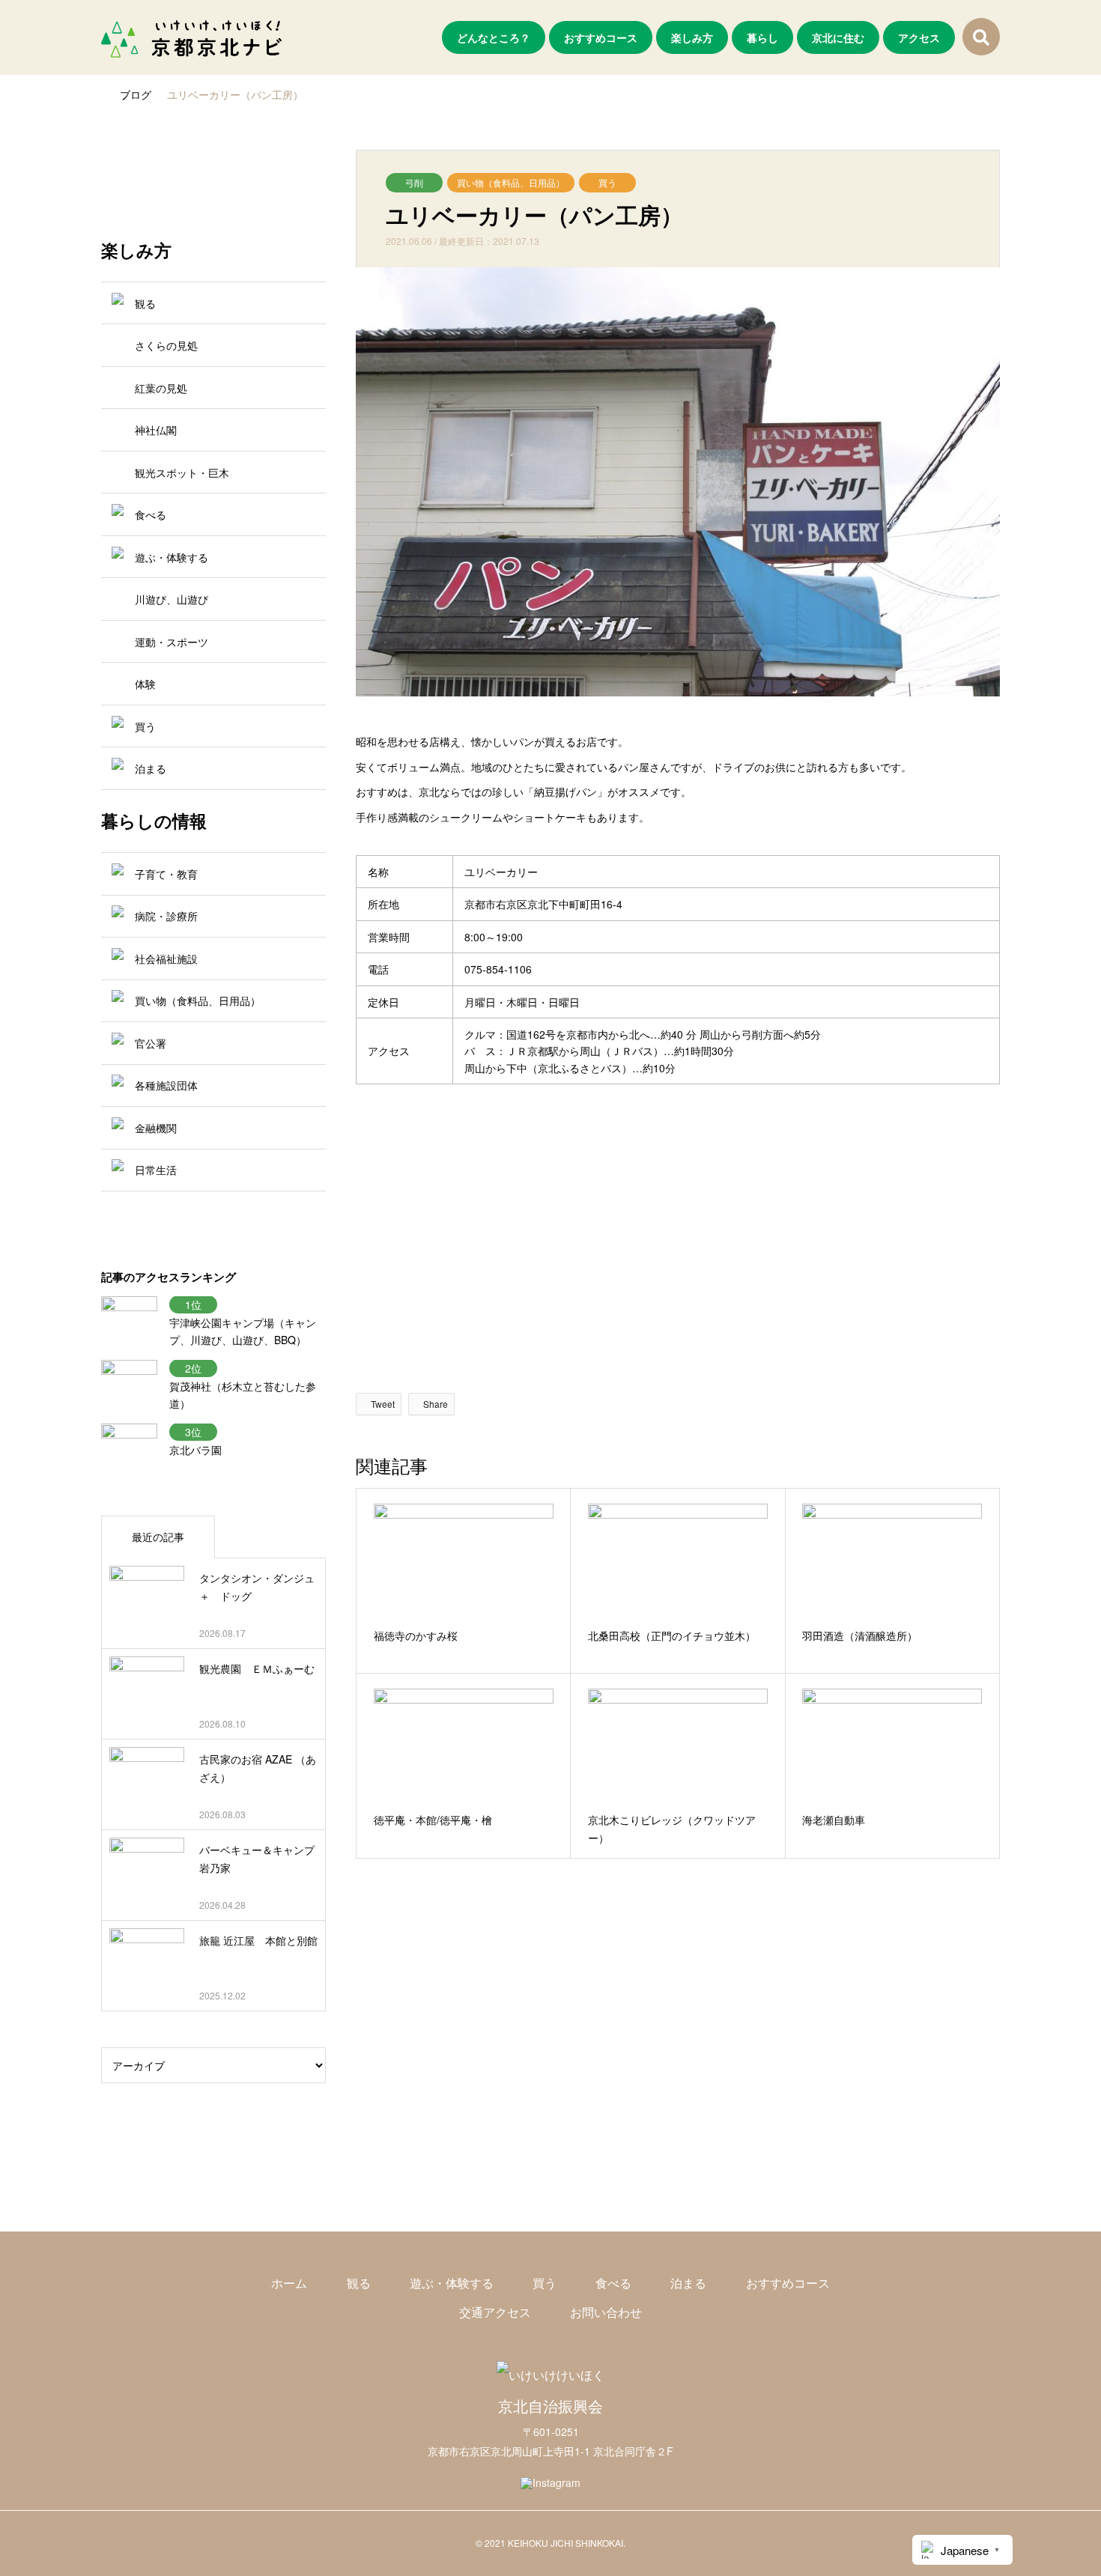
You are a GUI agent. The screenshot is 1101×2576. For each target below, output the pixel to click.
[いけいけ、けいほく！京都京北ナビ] (191, 37)
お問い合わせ (606, 2312)
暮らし (762, 37)
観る (359, 2283)
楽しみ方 (692, 37)
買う (607, 182)
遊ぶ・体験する (452, 2283)
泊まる (688, 2283)
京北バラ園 (195, 1450)
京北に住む (838, 37)
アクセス (919, 37)
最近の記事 (158, 1537)
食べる (613, 2283)
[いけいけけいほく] (550, 2375)
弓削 (414, 182)
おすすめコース (601, 37)
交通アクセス (495, 2312)
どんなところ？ (494, 37)
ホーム (289, 2283)
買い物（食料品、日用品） (511, 182)
